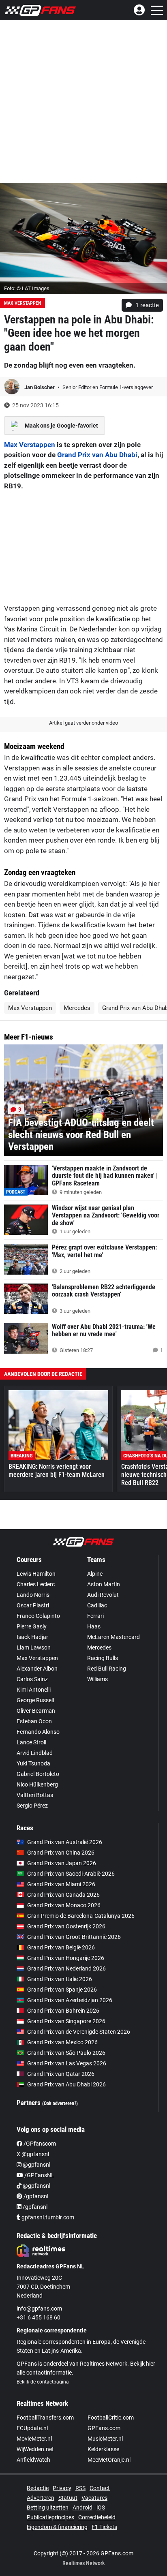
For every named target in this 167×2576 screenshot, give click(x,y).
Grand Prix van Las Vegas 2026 (67, 2063)
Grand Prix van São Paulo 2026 (66, 2053)
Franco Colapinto (38, 1616)
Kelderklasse (103, 2449)
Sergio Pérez (32, 1806)
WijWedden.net (35, 2449)
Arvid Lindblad (35, 1753)
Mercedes (77, 1008)
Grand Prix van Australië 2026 (65, 1842)
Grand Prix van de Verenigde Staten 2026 (79, 2032)
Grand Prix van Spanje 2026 (62, 1990)
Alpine (95, 1574)
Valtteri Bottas (35, 1795)
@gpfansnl (36, 2165)
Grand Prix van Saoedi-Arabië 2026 (71, 1874)
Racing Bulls (103, 1658)
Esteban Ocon (34, 1721)
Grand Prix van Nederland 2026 (66, 1968)
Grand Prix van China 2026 (61, 1853)
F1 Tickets (104, 2527)
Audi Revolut (103, 1595)
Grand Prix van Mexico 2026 (62, 2042)
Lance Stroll (31, 1742)
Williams (97, 1679)
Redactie (38, 2488)
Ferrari (95, 1616)
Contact (100, 2488)
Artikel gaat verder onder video (83, 723)
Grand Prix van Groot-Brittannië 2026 (74, 1937)
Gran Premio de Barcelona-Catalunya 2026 (81, 1916)
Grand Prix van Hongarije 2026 (66, 1958)
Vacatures (94, 2498)
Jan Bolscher (40, 387)
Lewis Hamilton (36, 1574)
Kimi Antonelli (34, 1690)
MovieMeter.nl (34, 2439)
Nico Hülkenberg (37, 1784)
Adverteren (41, 2498)
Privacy (62, 2488)
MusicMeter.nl (105, 2439)
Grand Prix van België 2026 (61, 1947)
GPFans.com (104, 2428)
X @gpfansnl (33, 2154)
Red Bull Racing (107, 1669)
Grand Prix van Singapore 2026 (66, 2021)
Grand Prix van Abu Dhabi (97, 455)
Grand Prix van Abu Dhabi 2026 (66, 2084)
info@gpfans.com (39, 2309)
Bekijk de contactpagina (43, 2382)
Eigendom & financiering (57, 2527)
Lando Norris (33, 1595)
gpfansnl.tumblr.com (47, 2217)
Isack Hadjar (32, 1637)
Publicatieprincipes (50, 2517)
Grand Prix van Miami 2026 (61, 1884)
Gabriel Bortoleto (38, 1774)
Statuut (68, 2498)
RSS (80, 2488)
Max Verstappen (22, 303)
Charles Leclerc (36, 1584)
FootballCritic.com (111, 2418)
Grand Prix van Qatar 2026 (61, 2074)
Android (82, 2508)
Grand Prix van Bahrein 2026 (63, 2011)
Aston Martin (104, 1584)
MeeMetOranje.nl (109, 2460)
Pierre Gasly (32, 1626)
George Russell (35, 1700)
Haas (94, 1626)
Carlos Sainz (32, 1679)
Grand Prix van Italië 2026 (60, 1979)
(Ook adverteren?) (60, 2103)
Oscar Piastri (33, 1605)
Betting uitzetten (48, 2508)
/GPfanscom (39, 2144)
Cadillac (97, 1605)
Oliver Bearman (36, 1711)
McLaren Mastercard (113, 1637)
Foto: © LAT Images (27, 288)
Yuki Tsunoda (33, 1763)
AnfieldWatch (33, 2460)
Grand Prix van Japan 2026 (62, 1863)
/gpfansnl (35, 2196)
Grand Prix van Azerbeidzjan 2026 (70, 2000)
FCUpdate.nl (32, 2428)
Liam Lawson (34, 1647)
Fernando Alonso (38, 1732)
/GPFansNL (39, 2175)
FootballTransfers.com (45, 2418)
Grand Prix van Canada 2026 (63, 1895)
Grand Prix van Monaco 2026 (64, 1905)
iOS (101, 2508)
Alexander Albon (37, 1669)
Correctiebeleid (97, 2517)
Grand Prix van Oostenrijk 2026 (66, 1926)
